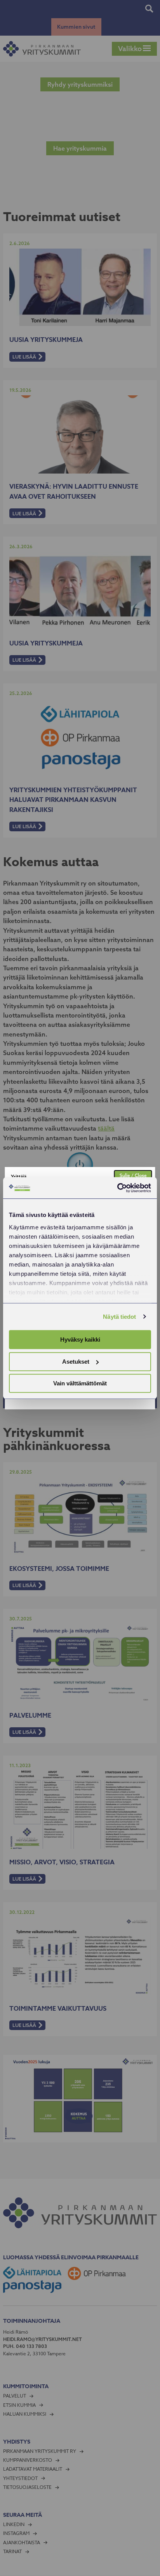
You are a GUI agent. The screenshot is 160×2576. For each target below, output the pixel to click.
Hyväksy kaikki (80, 1339)
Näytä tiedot (119, 1317)
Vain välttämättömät (80, 1383)
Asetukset (76, 1362)
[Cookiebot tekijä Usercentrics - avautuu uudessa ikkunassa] (117, 1188)
